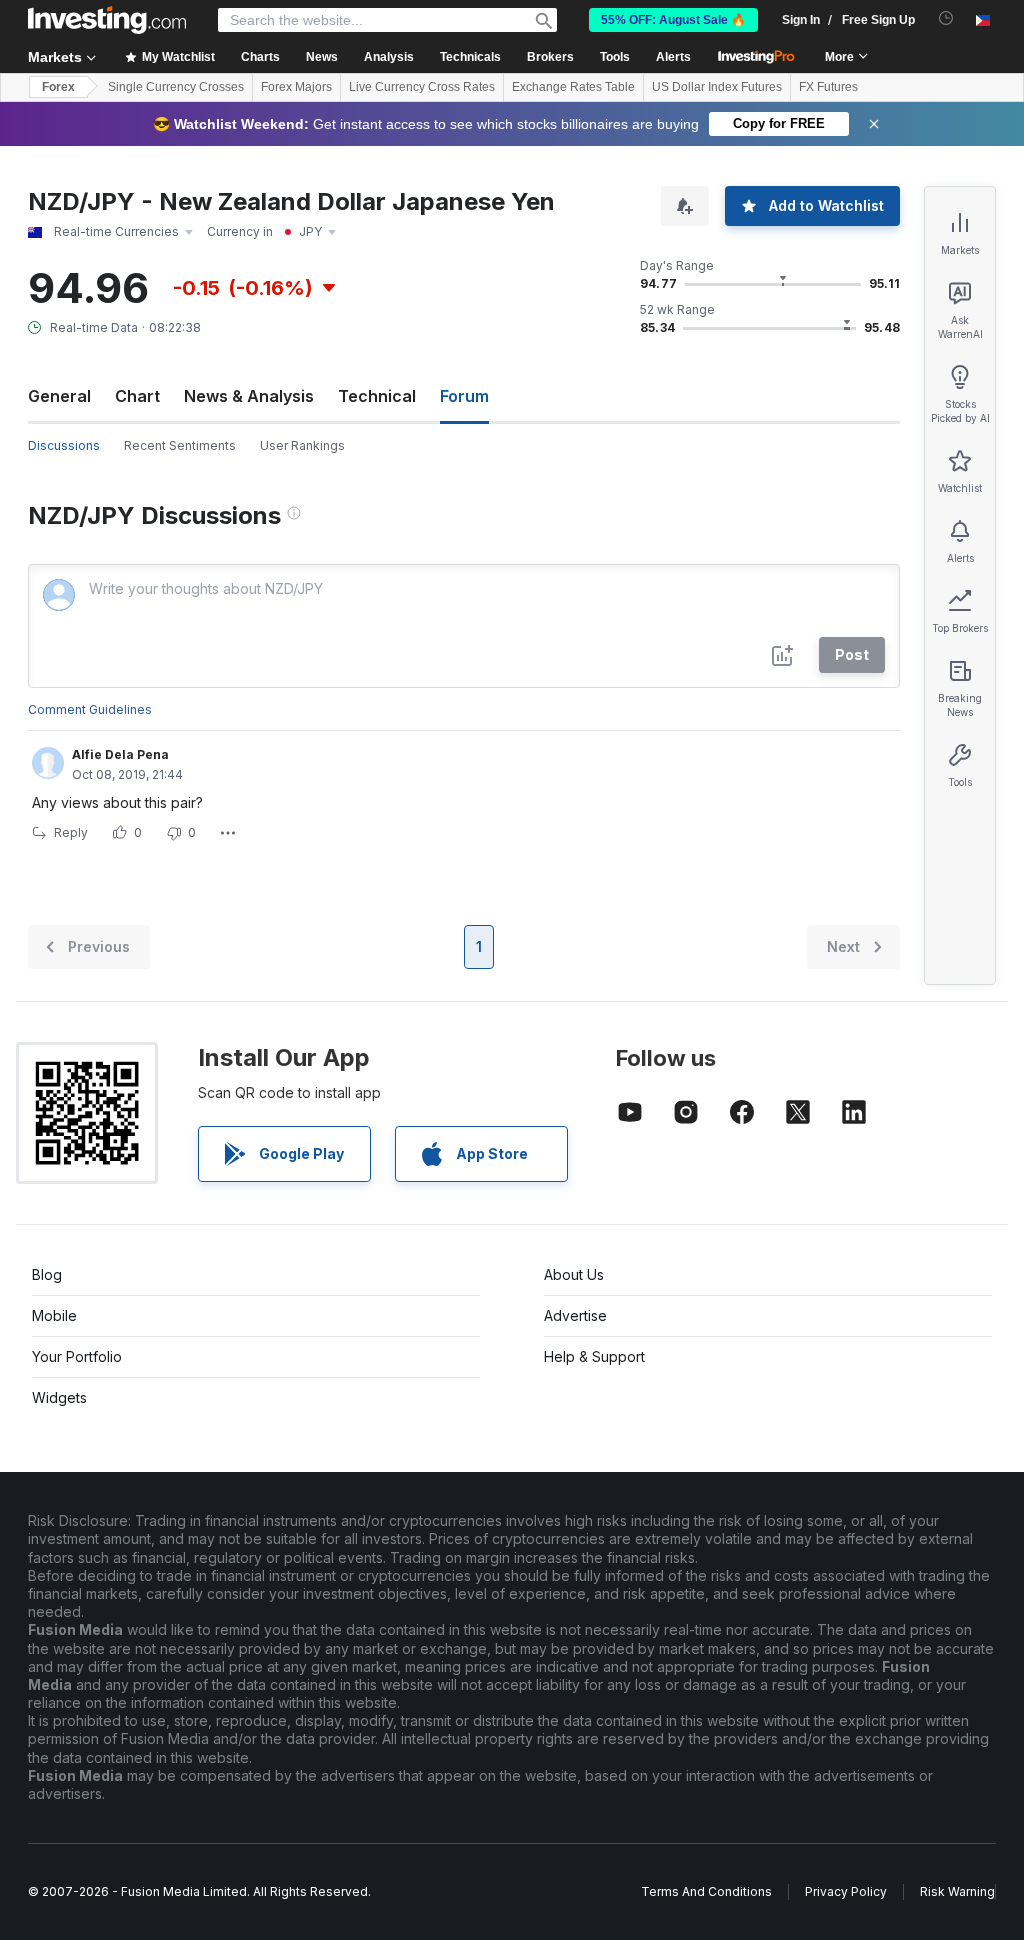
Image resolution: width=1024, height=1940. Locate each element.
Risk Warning (957, 1891)
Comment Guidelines (90, 709)
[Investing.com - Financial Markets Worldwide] (107, 20)
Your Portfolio (77, 1356)
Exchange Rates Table (573, 87)
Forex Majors (296, 87)
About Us (574, 1274)
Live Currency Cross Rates (422, 87)
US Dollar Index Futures (717, 87)
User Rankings (302, 445)
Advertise (575, 1315)
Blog (47, 1274)
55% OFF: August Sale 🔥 (673, 20)
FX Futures (828, 87)
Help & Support (594, 1356)
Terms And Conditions (706, 1891)
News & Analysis (249, 396)
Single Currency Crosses (176, 87)
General (59, 396)
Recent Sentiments (180, 445)
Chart (137, 396)
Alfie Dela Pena (120, 754)
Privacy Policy (846, 1891)
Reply (71, 832)
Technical (377, 396)
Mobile (54, 1315)
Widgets (59, 1397)
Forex (58, 87)
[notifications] (946, 18)
